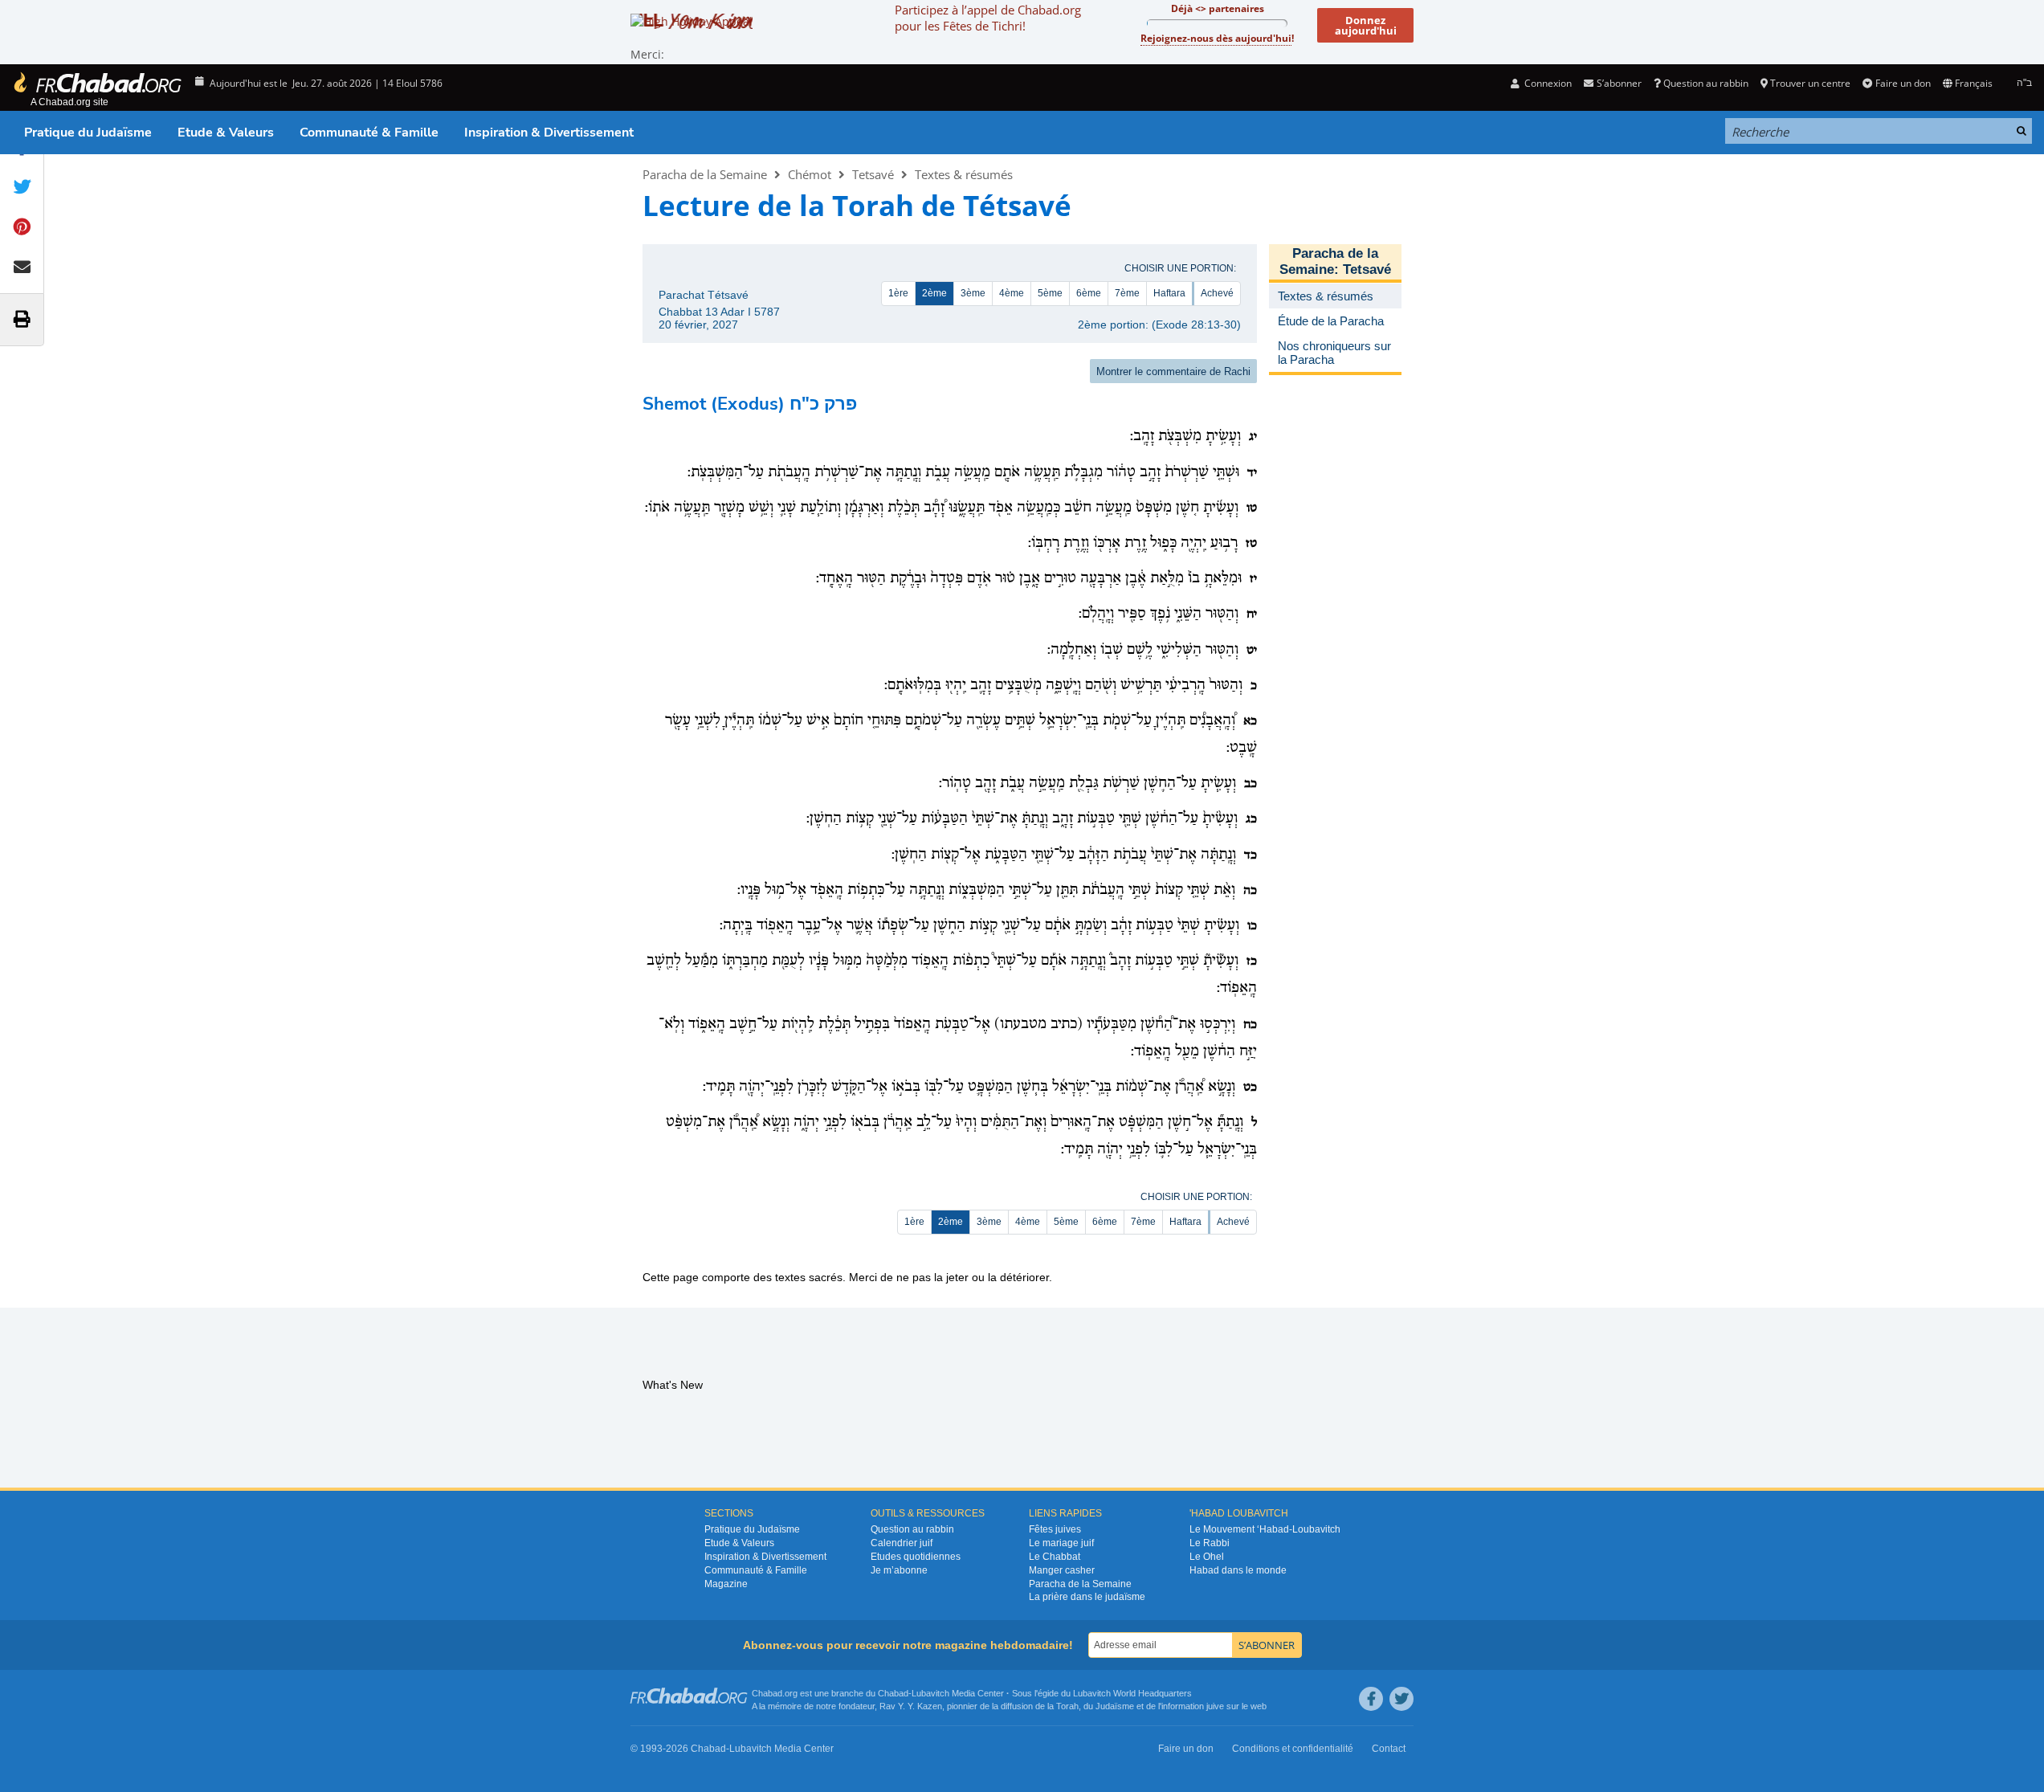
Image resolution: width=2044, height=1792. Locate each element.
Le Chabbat (1055, 1557)
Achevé (1217, 293)
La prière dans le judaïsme (1087, 1597)
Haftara (1169, 293)
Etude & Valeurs (226, 133)
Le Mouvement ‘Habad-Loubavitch (1265, 1529)
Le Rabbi (1210, 1543)
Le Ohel (1207, 1557)
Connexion (1547, 83)
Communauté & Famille (369, 133)
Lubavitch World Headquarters (1132, 1693)
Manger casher (1062, 1570)
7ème (1127, 293)
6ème (1089, 293)
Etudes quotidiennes (916, 1557)
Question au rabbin (1706, 83)
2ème (934, 293)
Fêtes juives (1055, 1529)
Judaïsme (1115, 1706)
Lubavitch (930, 1693)
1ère (898, 293)
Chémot (810, 174)
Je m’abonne (899, 1570)
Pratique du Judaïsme (88, 133)
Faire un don (1903, 83)
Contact (1389, 1749)
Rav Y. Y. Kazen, (912, 1706)
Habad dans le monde (1238, 1570)
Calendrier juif (902, 1543)
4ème (1012, 293)
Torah (1067, 1706)
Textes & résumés (964, 174)
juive (1215, 1706)
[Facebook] (1371, 1699)
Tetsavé (873, 174)
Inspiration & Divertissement (549, 133)
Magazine (726, 1584)
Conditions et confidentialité (1293, 1749)
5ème (1050, 293)
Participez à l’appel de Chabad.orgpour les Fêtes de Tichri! (988, 18)
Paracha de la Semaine (705, 174)
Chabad (893, 1693)
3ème (973, 293)
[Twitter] (1401, 1699)
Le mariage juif (1061, 1543)
